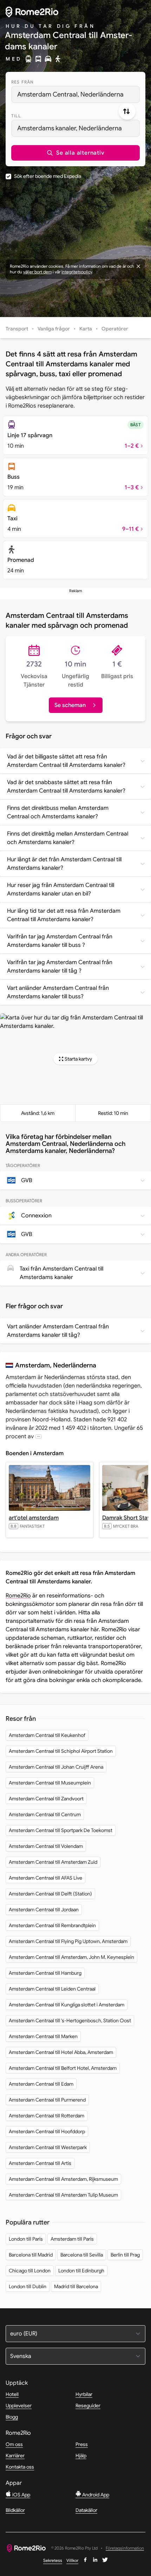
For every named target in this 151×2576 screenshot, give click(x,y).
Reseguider (88, 2406)
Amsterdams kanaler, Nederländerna (70, 128)
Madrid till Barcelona (76, 2286)
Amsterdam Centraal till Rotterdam (47, 2116)
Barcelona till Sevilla (82, 2255)
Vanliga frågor (54, 329)
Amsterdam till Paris (72, 2239)
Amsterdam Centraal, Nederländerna (70, 94)
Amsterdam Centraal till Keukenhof (47, 1735)
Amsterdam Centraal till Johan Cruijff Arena (56, 1767)
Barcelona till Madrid (31, 2255)
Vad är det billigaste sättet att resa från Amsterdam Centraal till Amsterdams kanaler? (66, 761)
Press (82, 2444)
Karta (86, 329)
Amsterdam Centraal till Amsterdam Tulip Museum (63, 2195)
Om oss (14, 2444)
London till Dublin (28, 2286)
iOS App (21, 2495)
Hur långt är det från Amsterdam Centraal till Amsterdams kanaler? (64, 864)
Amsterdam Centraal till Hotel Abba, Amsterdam (61, 2052)
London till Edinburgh (81, 2271)
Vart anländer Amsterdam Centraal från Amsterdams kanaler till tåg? (58, 1331)
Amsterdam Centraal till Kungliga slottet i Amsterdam (67, 2005)
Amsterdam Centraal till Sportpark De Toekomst (61, 1830)
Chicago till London (30, 2271)
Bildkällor (15, 2510)
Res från (23, 82)
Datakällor (86, 2510)
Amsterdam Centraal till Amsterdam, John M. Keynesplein (71, 1957)
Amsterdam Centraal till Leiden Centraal (52, 1989)
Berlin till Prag (125, 2255)
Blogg (12, 2417)
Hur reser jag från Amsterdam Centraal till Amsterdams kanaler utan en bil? (61, 889)
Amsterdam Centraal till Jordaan (44, 1910)
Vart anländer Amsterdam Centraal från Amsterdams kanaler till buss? (58, 992)
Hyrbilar (84, 2394)
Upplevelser (19, 2406)
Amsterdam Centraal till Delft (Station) (50, 1894)
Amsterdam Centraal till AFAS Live (45, 1878)
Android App (95, 2495)
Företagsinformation (125, 2548)
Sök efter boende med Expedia (48, 176)
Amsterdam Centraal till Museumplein (50, 1783)
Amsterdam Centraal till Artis (40, 2163)
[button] (75, 153)
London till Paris (26, 2239)
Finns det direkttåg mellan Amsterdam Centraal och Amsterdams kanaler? (68, 838)
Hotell (12, 2394)
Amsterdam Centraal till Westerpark (48, 2147)
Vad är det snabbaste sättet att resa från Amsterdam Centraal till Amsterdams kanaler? (66, 787)
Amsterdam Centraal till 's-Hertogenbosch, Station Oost (70, 2021)
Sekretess (53, 2560)
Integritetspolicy (77, 272)
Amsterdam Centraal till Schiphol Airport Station (61, 1751)
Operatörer (115, 329)
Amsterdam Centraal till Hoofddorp (47, 2131)
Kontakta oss (20, 2467)
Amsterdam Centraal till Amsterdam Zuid (53, 1862)
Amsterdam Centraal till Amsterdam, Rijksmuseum (63, 2179)
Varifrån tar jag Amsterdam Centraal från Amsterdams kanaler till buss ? (60, 941)
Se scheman (70, 705)
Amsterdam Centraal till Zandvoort (46, 1799)
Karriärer (15, 2456)
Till (16, 116)
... (38, 1436)
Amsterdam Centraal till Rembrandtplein (52, 1925)
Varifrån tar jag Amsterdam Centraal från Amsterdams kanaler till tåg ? (60, 967)
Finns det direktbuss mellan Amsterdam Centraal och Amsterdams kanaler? (58, 812)
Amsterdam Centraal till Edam (41, 2084)
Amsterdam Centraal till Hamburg (45, 1973)
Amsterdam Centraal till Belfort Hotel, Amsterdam (63, 2068)
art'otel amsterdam (34, 1518)
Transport (17, 329)
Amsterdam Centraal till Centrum (45, 1814)
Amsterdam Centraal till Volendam (46, 1846)
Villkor (72, 2560)
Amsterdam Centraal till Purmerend (47, 2100)
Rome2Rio (18, 1596)
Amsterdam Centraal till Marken (43, 2036)
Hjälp (81, 2456)
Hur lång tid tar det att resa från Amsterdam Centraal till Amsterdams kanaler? (64, 915)
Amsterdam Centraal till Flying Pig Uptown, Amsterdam (68, 1941)
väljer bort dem (37, 272)
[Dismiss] (138, 266)
